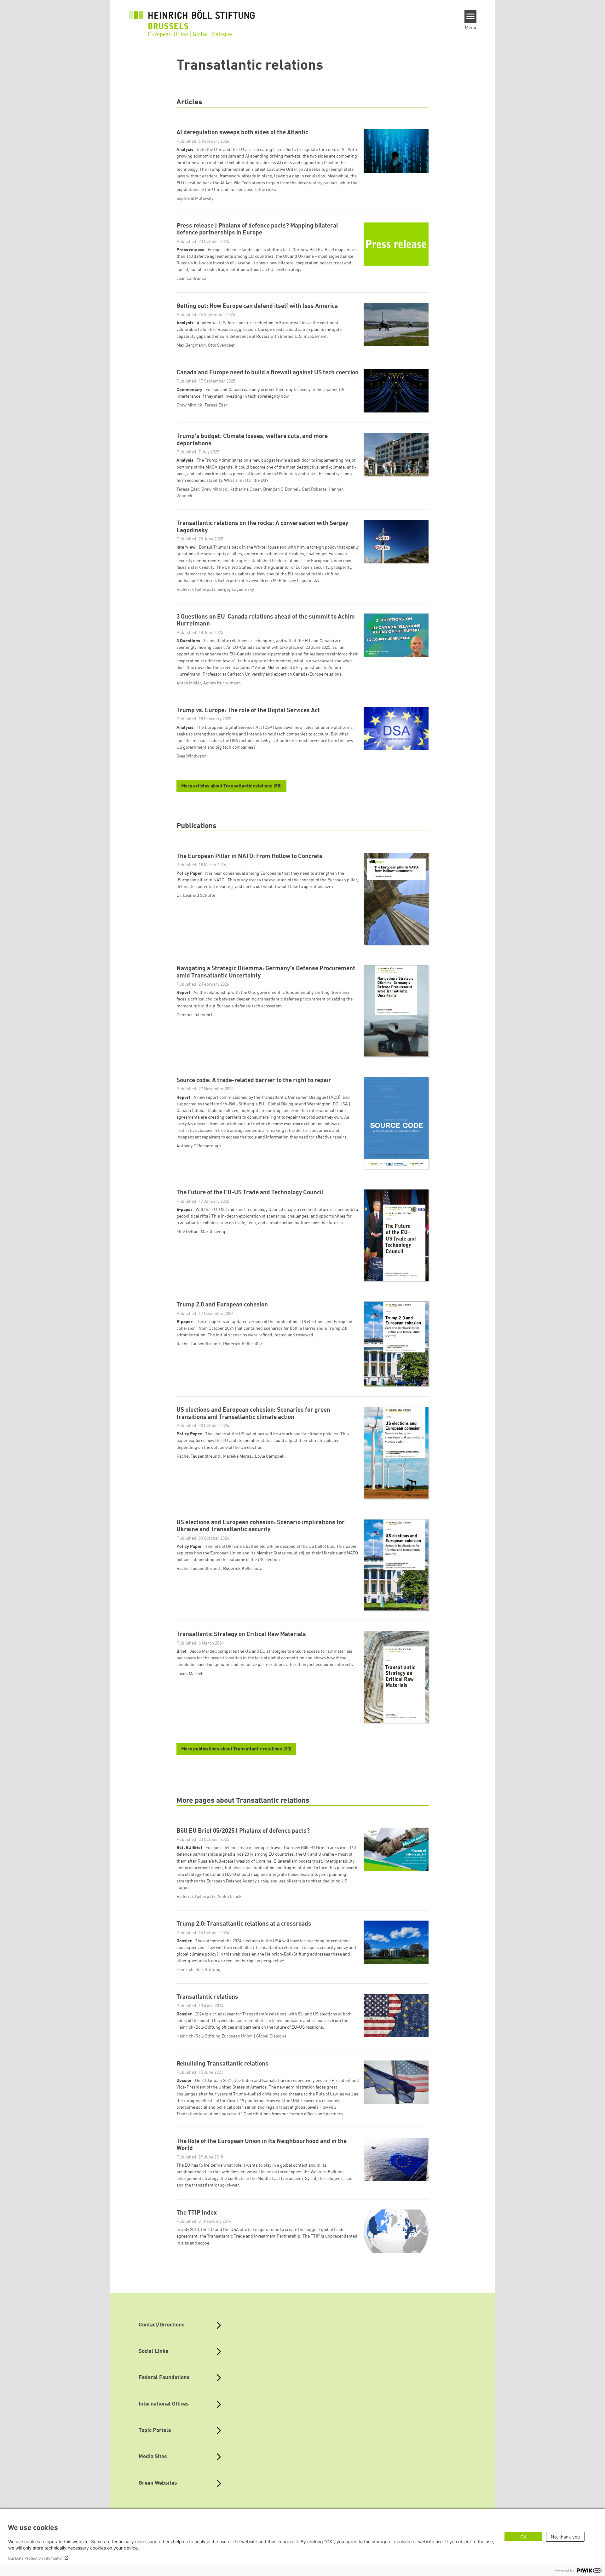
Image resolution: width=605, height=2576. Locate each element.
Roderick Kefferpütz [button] (242, 1344)
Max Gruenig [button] (213, 1232)
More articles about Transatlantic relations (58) (231, 786)
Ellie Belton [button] (187, 1232)
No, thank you (565, 2537)
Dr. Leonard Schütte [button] (196, 896)
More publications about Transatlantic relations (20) (236, 1749)
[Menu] (471, 16)
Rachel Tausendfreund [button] (199, 1344)
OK (523, 2537)
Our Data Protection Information (36, 2558)
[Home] (192, 20)
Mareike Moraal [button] (238, 1456)
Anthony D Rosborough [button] (199, 1146)
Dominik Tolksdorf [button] (194, 1015)
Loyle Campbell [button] (270, 1456)
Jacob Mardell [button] (190, 1674)
